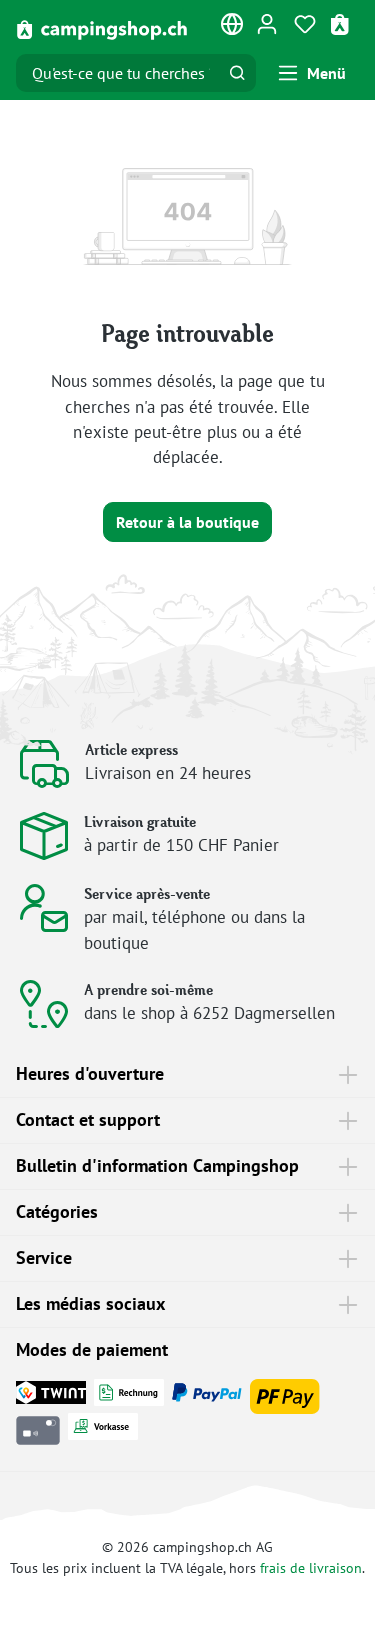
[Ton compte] (267, 23)
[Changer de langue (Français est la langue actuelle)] (233, 28)
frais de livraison (311, 1567)
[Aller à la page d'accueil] (102, 28)
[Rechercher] (237, 73)
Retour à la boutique (187, 522)
